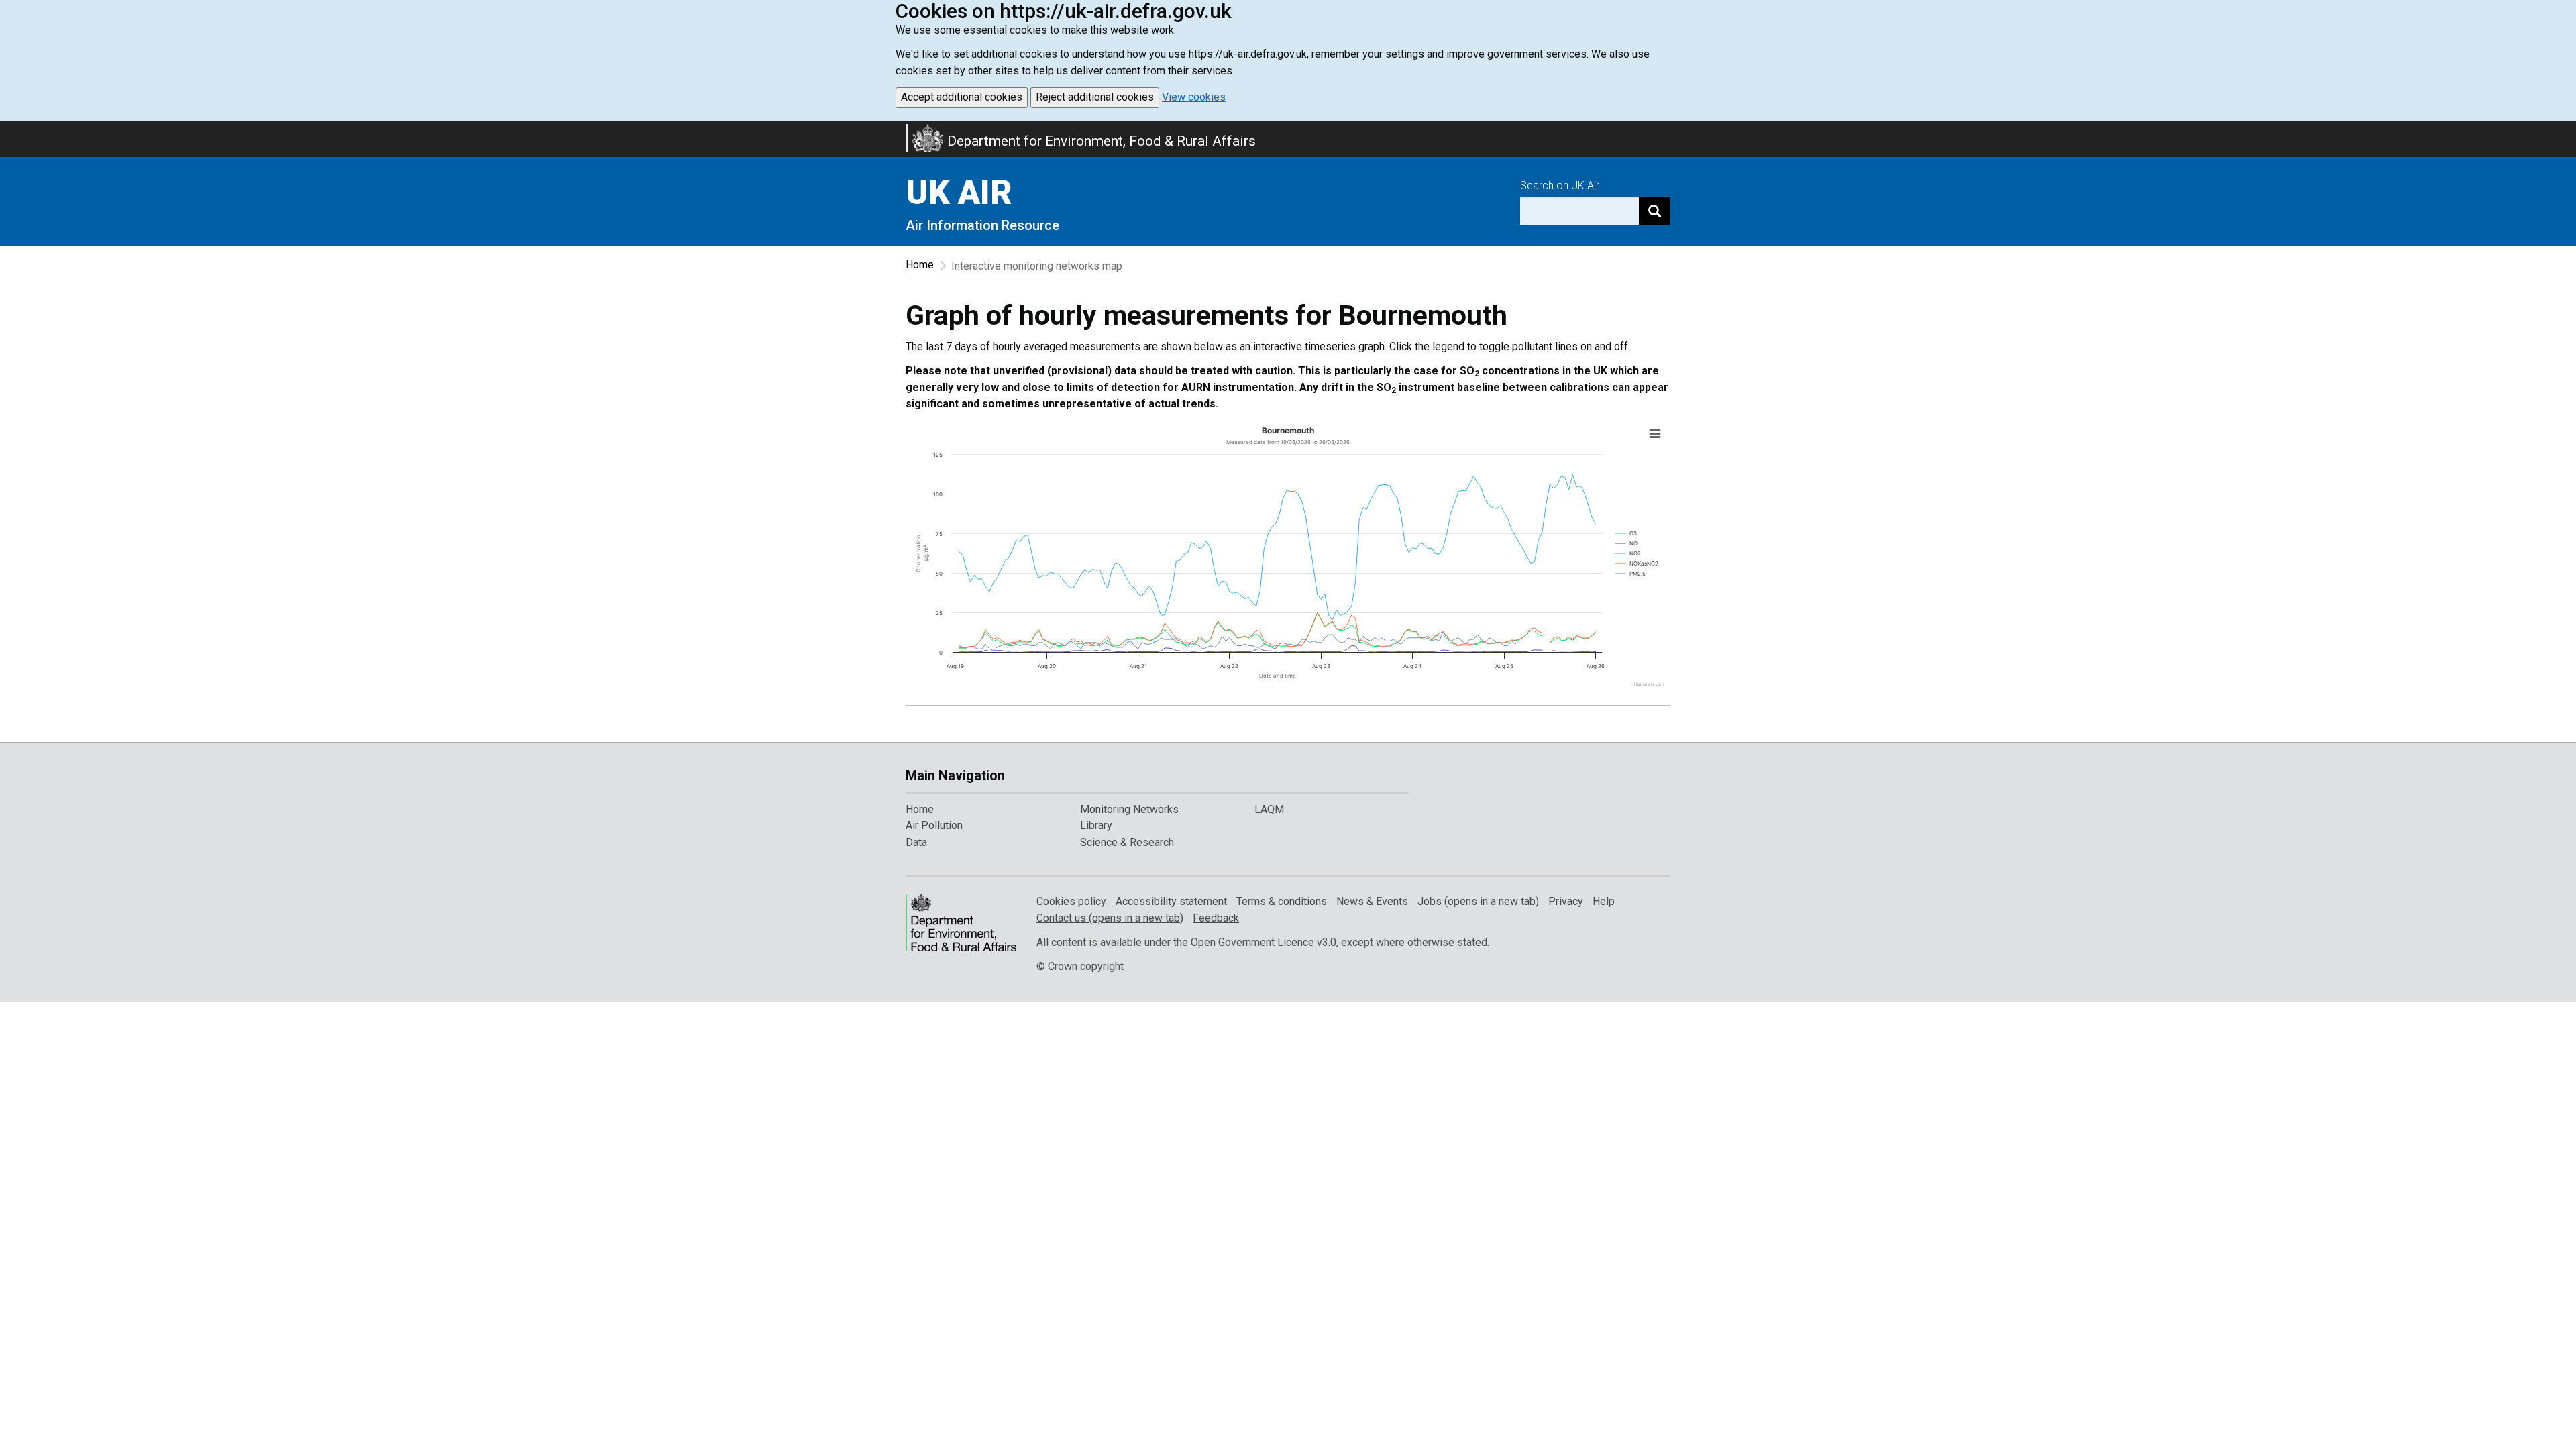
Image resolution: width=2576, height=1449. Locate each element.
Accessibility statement (1171, 901)
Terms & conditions (1282, 901)
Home (920, 265)
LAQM (1269, 809)
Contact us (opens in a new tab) (1110, 918)
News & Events (1372, 901)
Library (1096, 825)
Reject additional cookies (1095, 97)
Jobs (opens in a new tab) (1478, 901)
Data (916, 842)
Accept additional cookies (962, 97)
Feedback (1216, 918)
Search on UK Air (1560, 185)
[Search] (1655, 211)
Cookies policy (1071, 901)
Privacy (1566, 901)
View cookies (1194, 97)
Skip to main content (8, 130)
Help (1604, 901)
